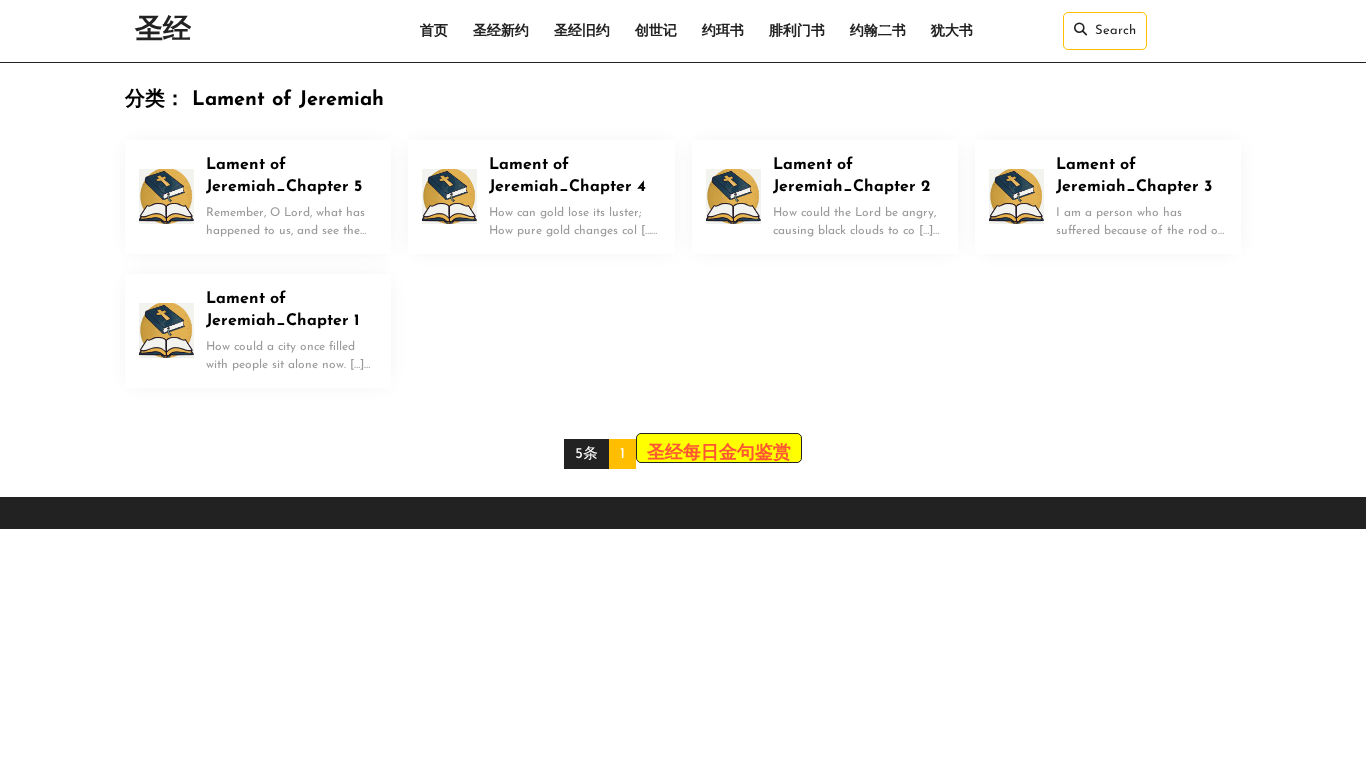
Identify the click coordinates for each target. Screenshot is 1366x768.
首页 (434, 31)
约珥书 (723, 31)
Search (1115, 30)
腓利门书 (797, 31)
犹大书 (952, 31)
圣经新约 (501, 31)
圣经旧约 (582, 31)
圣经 (163, 31)
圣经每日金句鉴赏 (719, 454)
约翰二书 (878, 31)
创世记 (656, 31)
